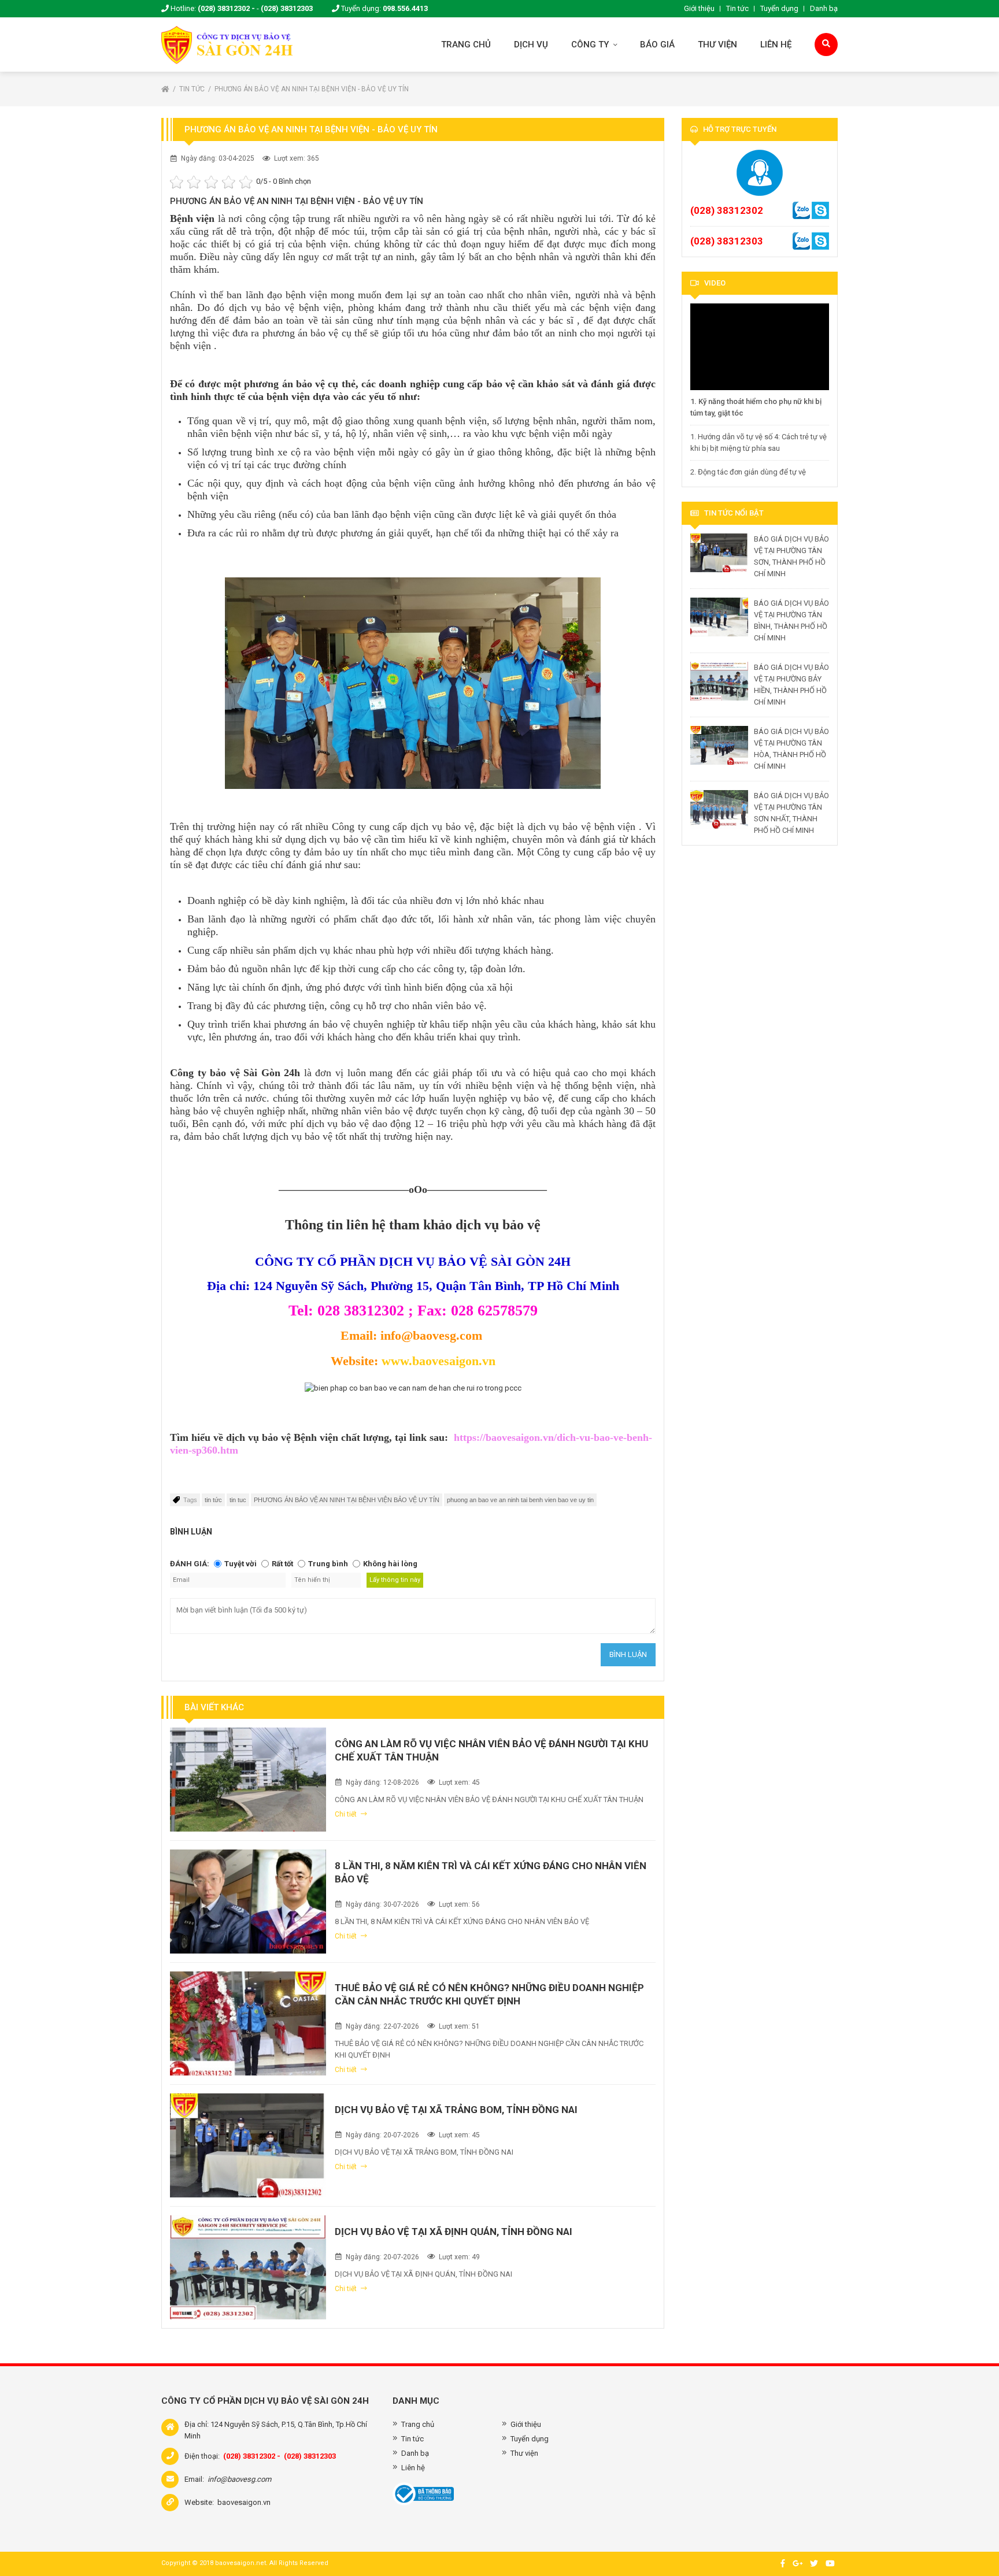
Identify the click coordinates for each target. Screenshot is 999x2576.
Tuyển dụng (779, 8)
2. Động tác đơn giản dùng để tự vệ (748, 472)
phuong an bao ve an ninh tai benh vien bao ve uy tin (520, 1500)
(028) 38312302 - (226, 8)
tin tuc (238, 1500)
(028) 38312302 (727, 210)
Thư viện (717, 45)
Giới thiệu (699, 8)
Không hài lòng (390, 1564)
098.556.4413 (405, 8)
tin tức (213, 1500)
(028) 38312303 (287, 8)
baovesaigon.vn (244, 2502)
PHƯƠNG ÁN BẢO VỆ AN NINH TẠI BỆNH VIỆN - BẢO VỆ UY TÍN (312, 89)
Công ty (591, 45)
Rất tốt (282, 1564)
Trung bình (328, 1564)
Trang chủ (466, 45)
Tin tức (737, 8)
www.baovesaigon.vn (439, 1361)
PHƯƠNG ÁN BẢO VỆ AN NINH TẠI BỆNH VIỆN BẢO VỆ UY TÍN (347, 1500)
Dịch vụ (531, 45)
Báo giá (657, 45)
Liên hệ (776, 45)
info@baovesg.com (239, 2479)
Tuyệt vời (240, 1564)
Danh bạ (824, 8)
